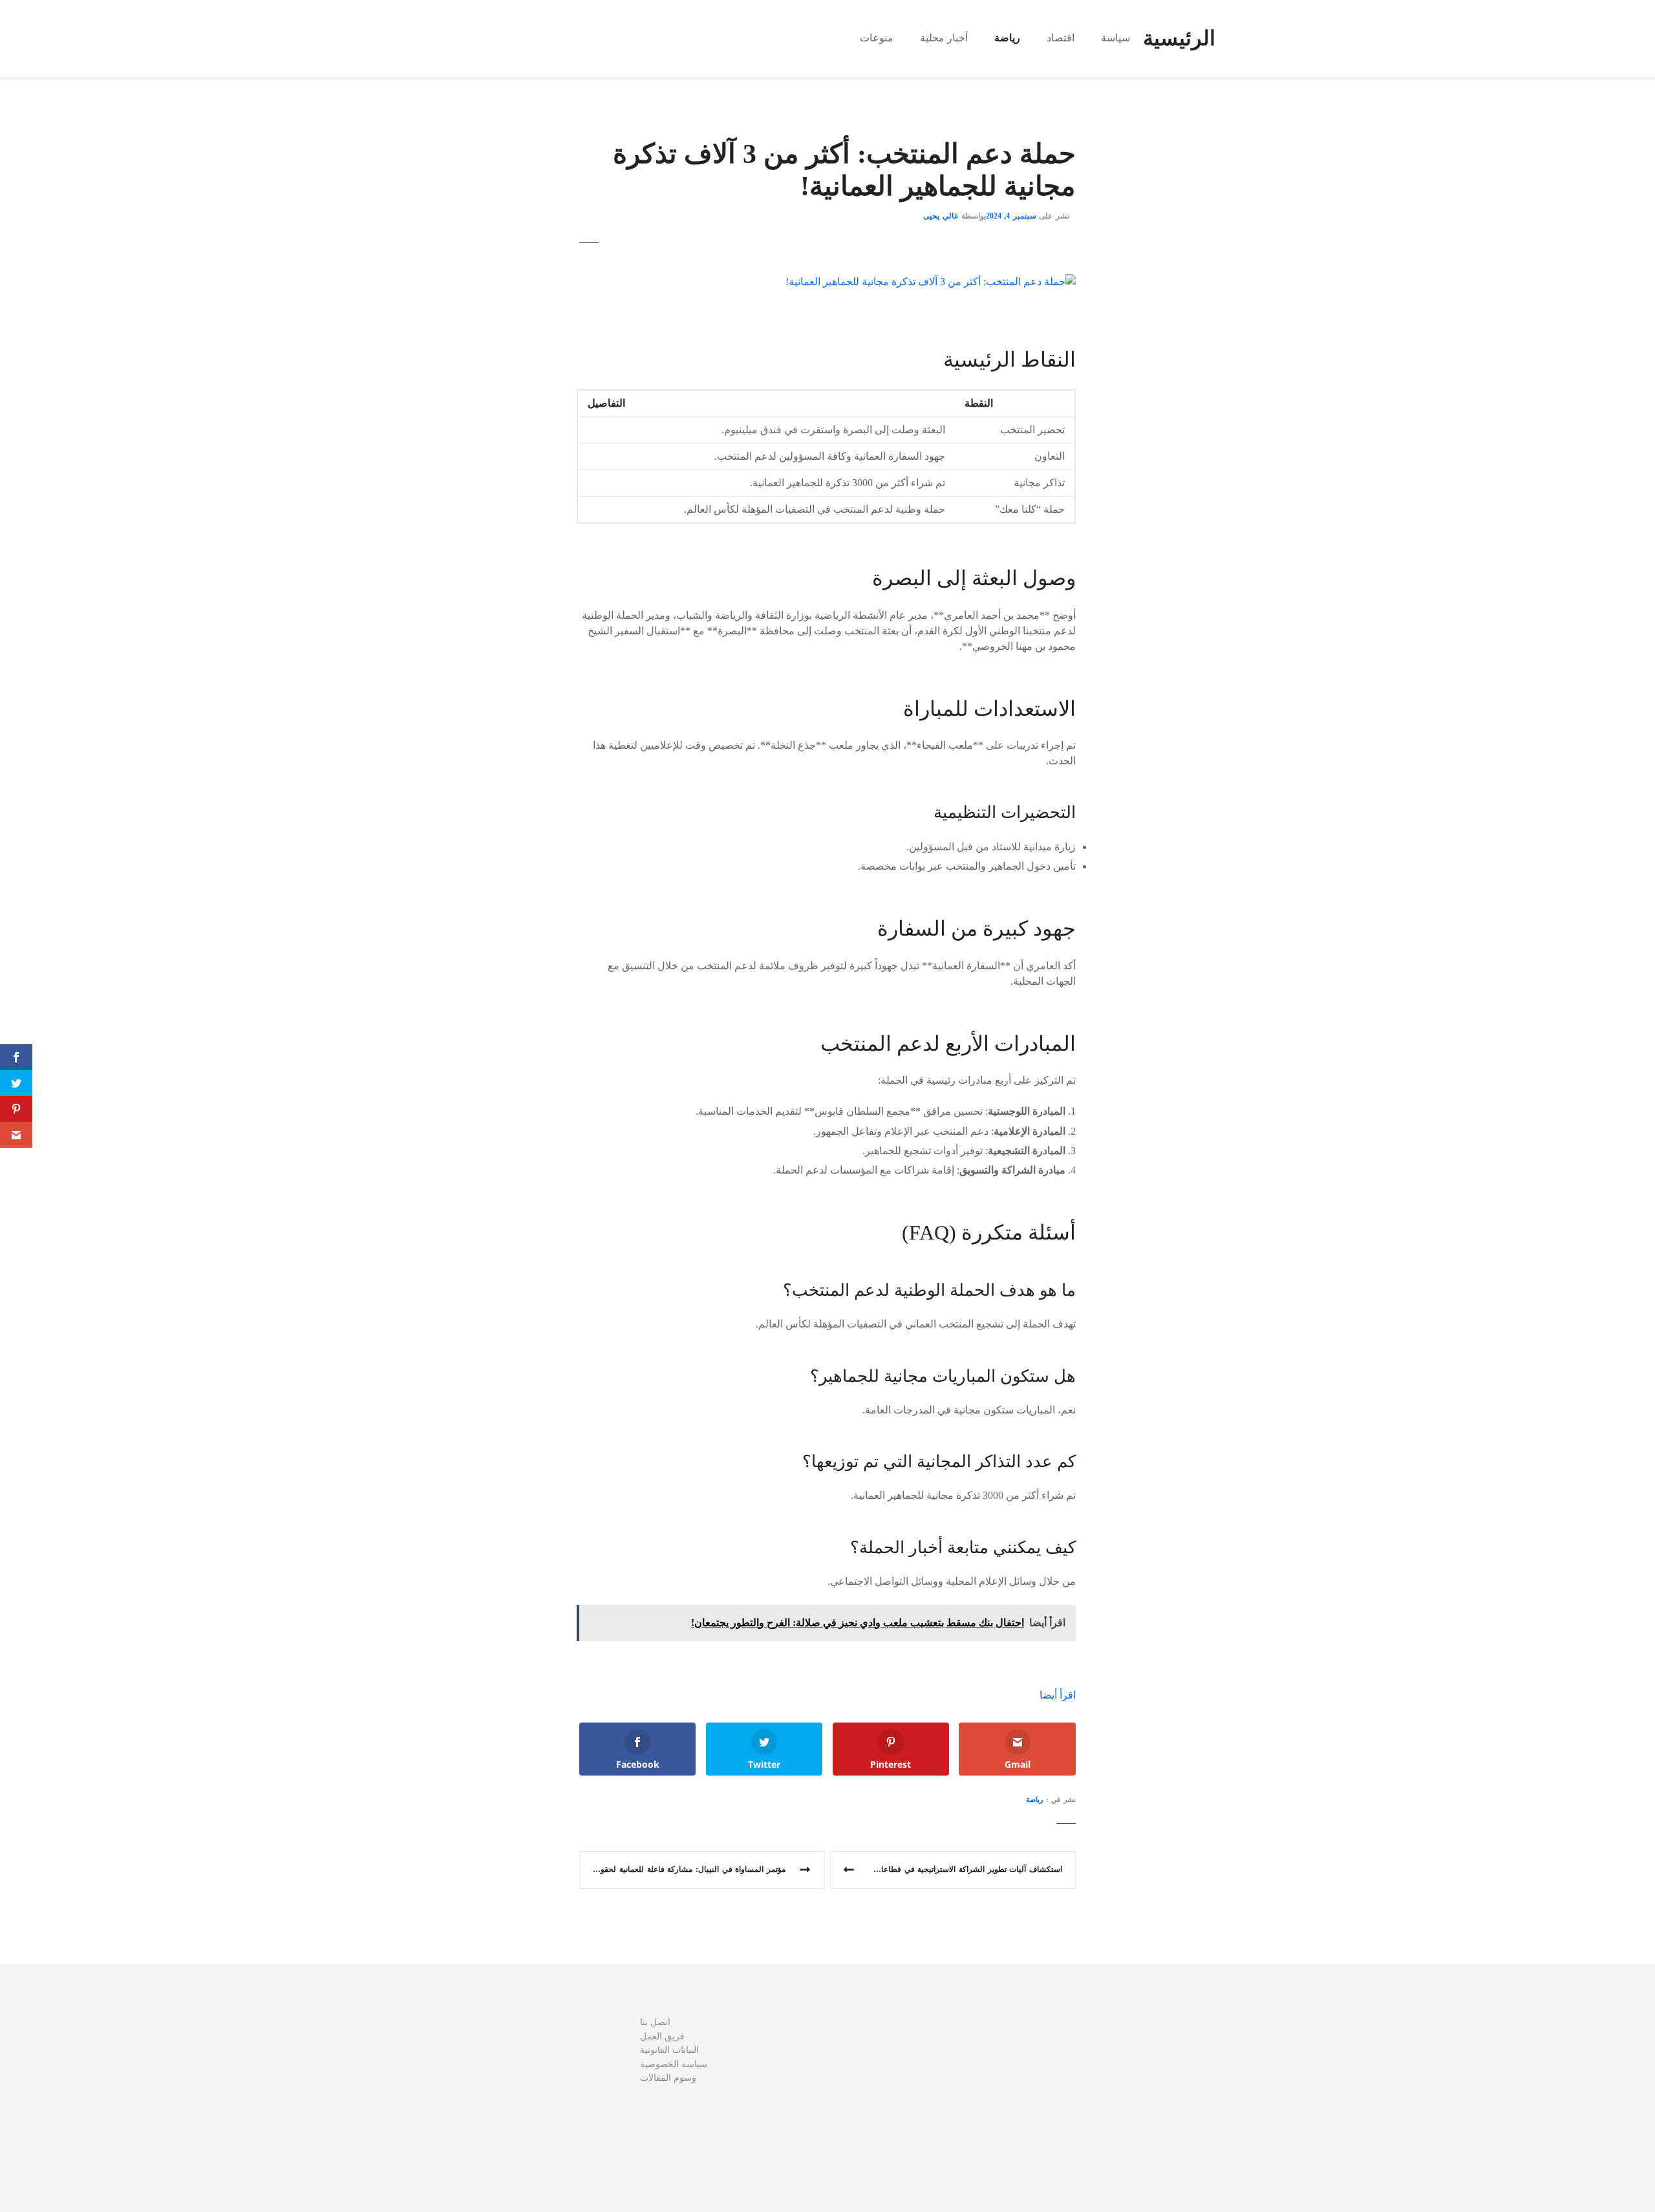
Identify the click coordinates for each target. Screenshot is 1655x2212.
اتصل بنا (655, 2022)
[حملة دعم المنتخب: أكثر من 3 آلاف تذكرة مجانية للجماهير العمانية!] (931, 282)
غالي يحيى (941, 216)
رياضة (1007, 38)
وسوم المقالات (668, 2078)
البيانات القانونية (669, 2050)
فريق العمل (662, 2036)
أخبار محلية (944, 38)
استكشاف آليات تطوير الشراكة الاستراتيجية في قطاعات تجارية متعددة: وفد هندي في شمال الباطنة (946, 1869)
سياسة (1116, 38)
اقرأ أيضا (1058, 1695)
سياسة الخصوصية (674, 2064)
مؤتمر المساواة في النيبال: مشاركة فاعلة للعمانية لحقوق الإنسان (682, 1869)
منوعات (877, 38)
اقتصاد (1061, 38)
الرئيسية (1179, 38)
